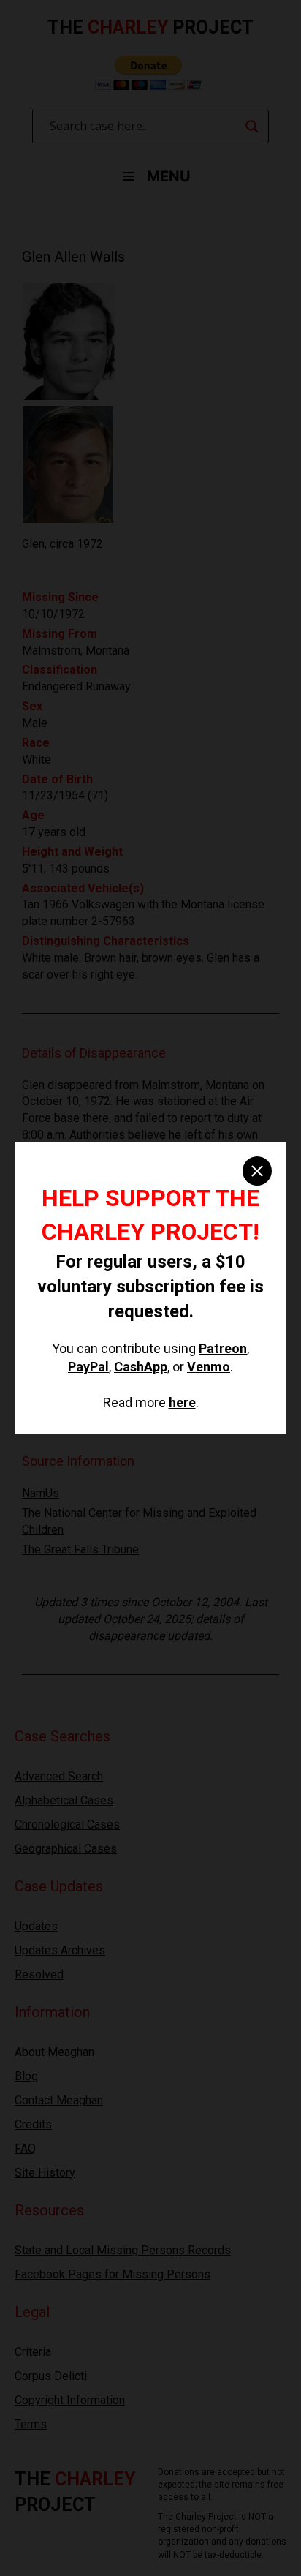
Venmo (209, 1367)
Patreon (223, 1348)
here (182, 1402)
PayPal (88, 1367)
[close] (257, 1171)
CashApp (141, 1367)
